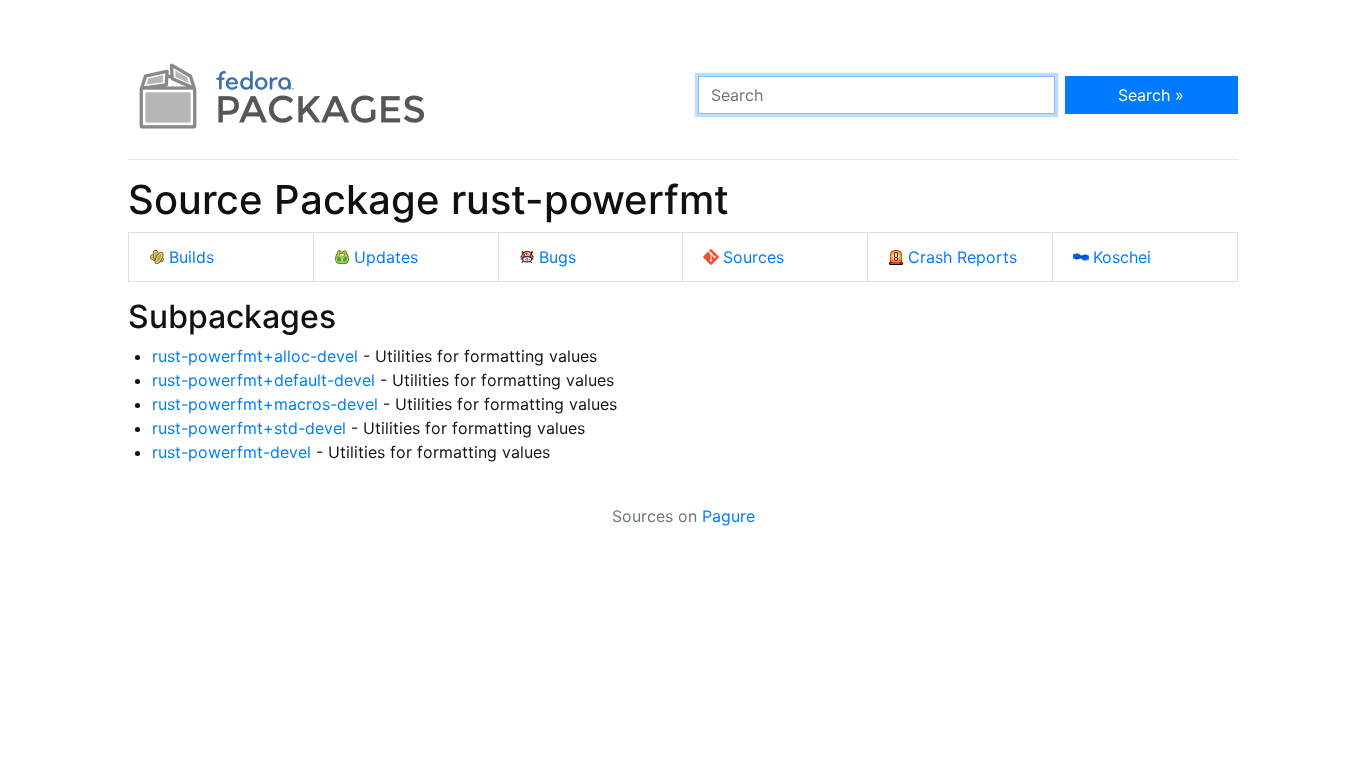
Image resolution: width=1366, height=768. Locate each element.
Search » (1151, 95)
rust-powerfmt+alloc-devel (255, 356)
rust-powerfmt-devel (231, 452)
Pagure (728, 516)
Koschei (1122, 257)
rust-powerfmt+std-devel (249, 428)
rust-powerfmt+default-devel (263, 380)
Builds (191, 257)
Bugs (557, 257)
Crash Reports (962, 257)
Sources (753, 257)
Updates (386, 257)
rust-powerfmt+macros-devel (265, 404)
